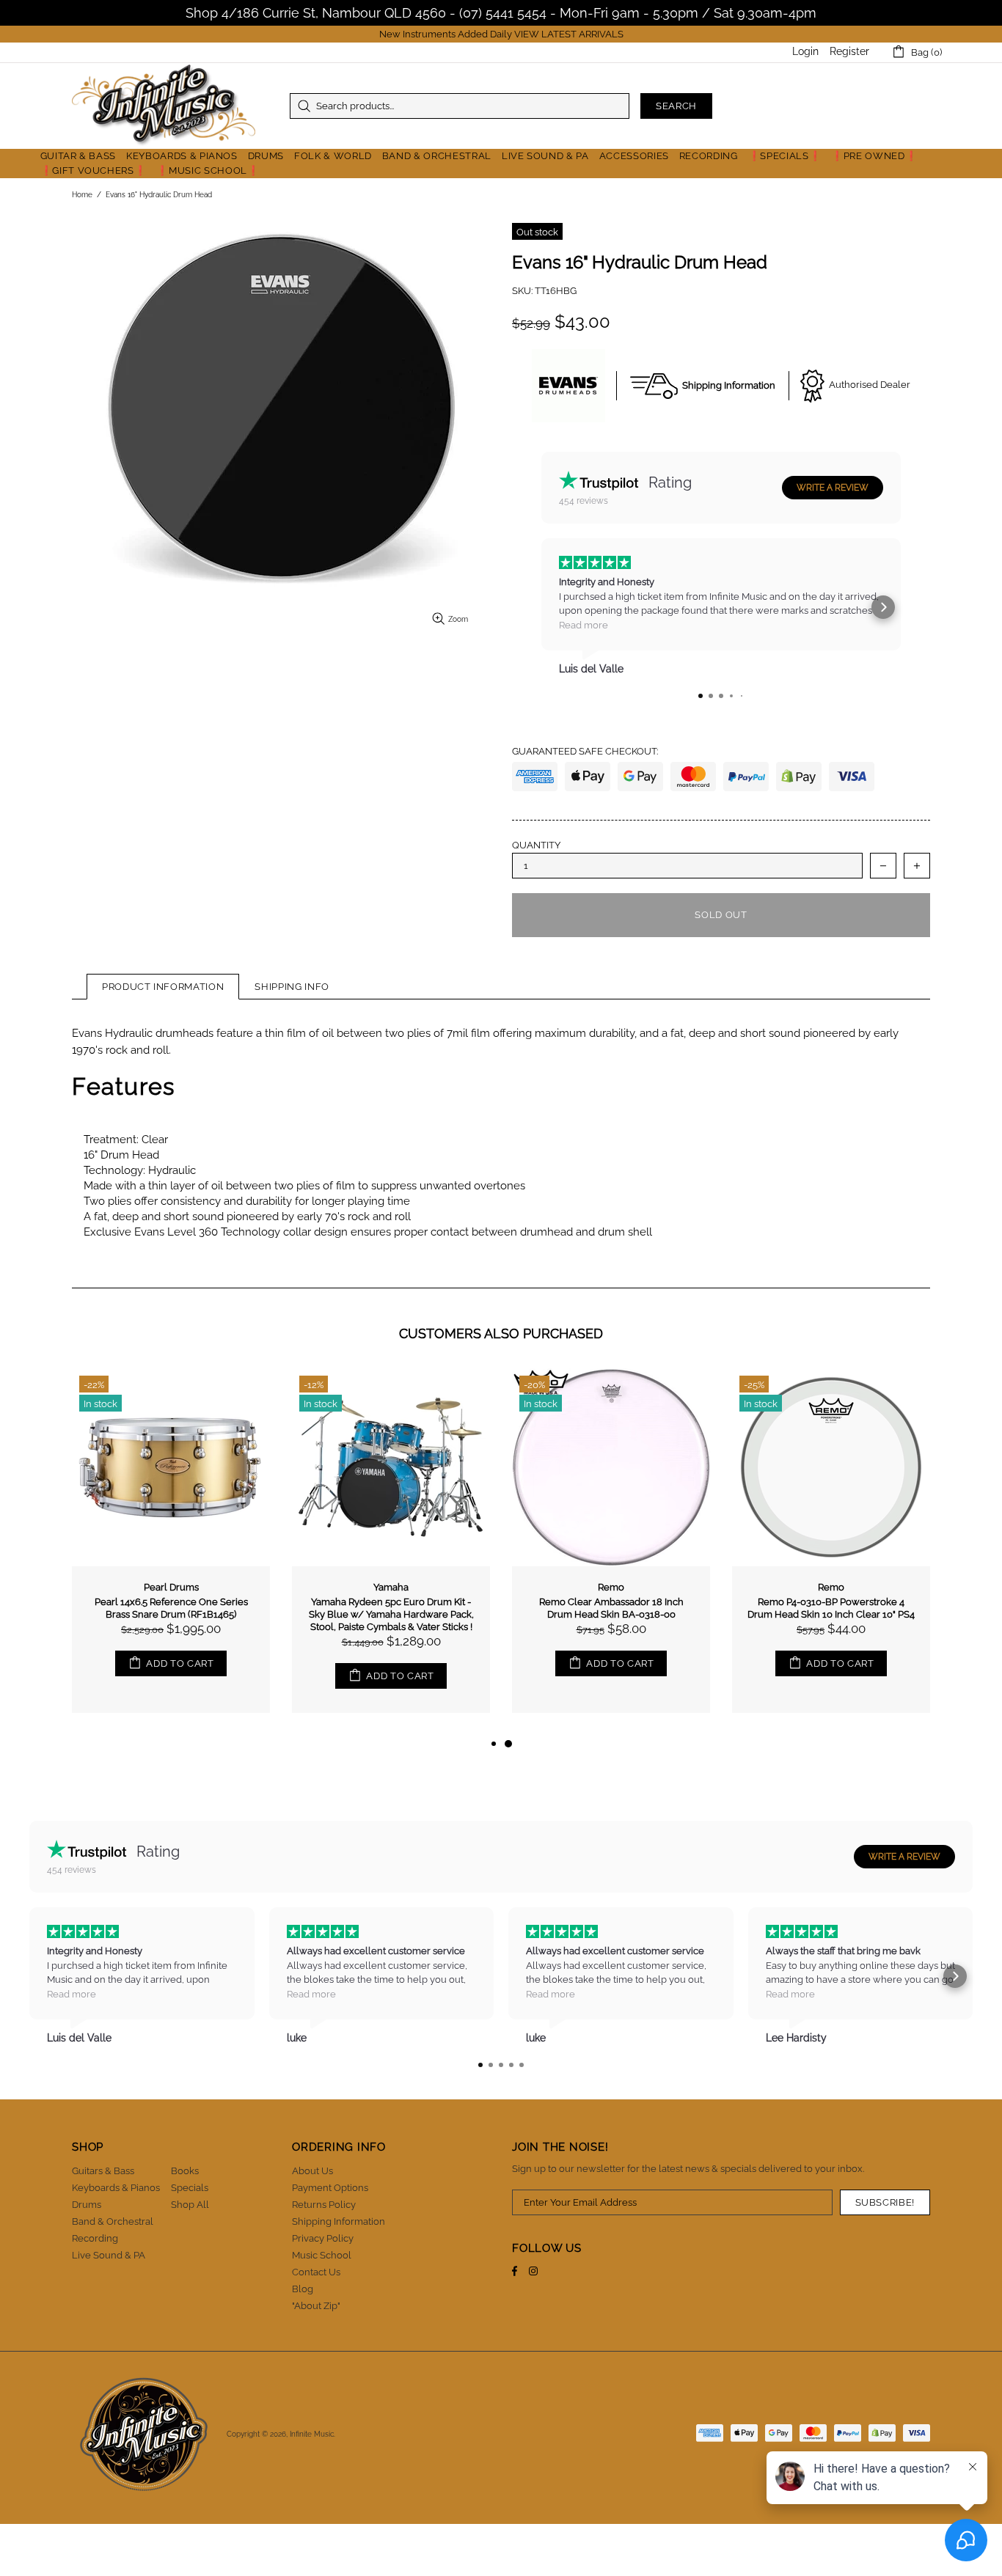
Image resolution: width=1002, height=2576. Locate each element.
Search (676, 106)
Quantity (536, 845)
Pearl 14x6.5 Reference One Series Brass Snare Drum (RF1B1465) (171, 1608)
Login (805, 51)
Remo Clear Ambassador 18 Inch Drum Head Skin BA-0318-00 (611, 1608)
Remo (611, 1587)
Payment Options (330, 2188)
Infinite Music (164, 106)
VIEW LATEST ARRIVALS (569, 34)
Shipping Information (339, 2221)
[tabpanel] (611, 1552)
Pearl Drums (171, 1587)
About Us (312, 2171)
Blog (303, 2289)
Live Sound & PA (109, 2255)
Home (82, 195)
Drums (87, 2205)
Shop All (190, 2205)
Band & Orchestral (113, 2221)
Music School (322, 2255)
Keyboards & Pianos (116, 2188)
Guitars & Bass (103, 2171)
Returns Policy (324, 2205)
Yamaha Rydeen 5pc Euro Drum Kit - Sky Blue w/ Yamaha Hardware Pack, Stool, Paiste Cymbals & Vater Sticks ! (391, 1614)
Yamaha (391, 1587)
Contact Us (316, 2272)
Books (185, 2171)
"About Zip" (316, 2306)
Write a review (833, 488)
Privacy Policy (323, 2238)
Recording (95, 2238)
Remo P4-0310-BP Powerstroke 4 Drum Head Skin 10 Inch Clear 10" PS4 (831, 1608)
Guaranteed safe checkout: (585, 751)
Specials (190, 2188)
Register (849, 51)
